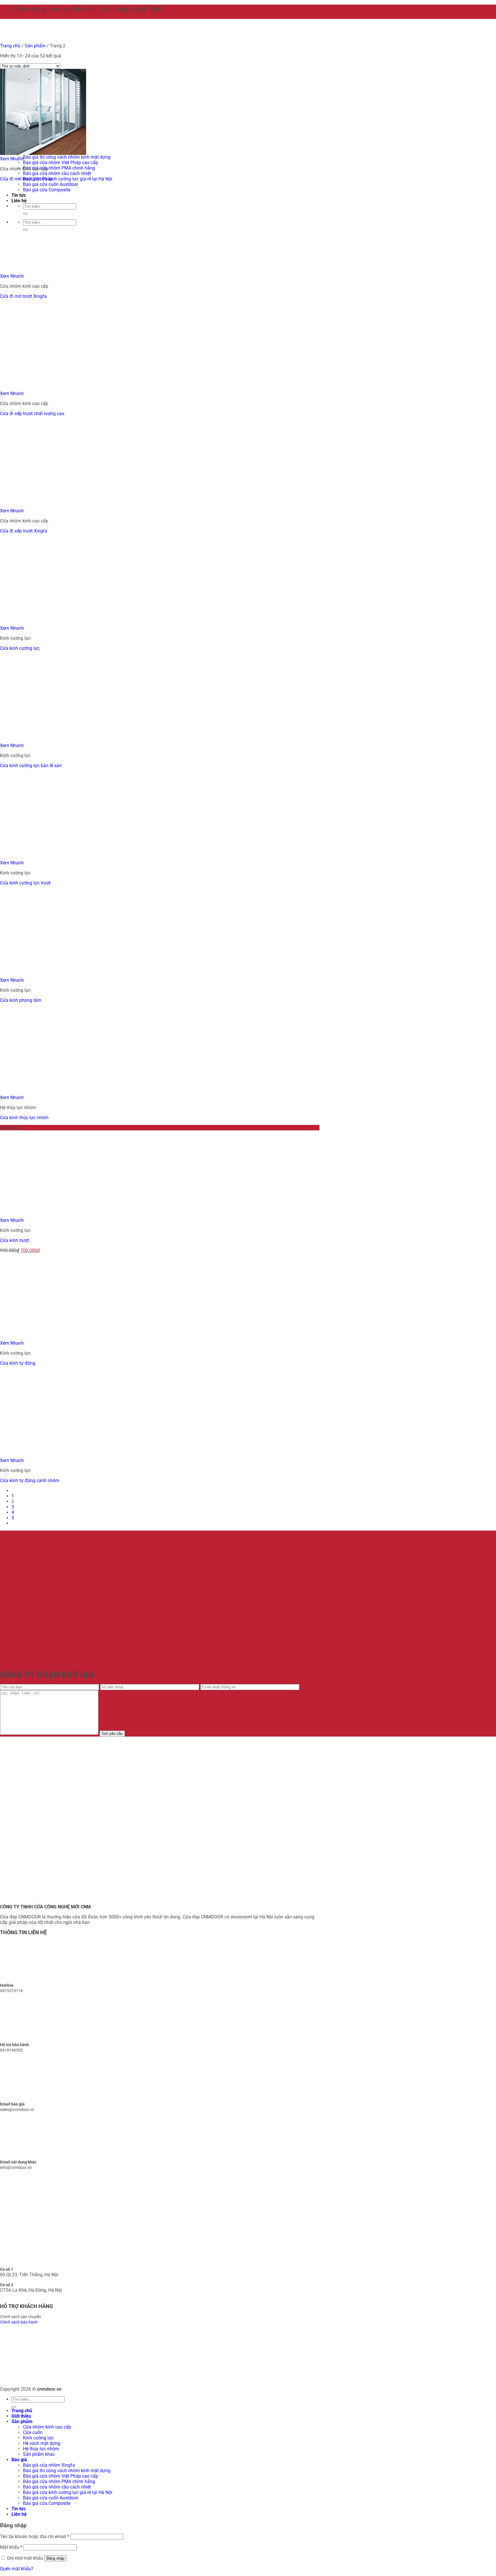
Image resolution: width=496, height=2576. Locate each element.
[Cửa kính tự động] (43, 1338)
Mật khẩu (11, 2547)
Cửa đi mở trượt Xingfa (23, 296)
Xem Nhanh (12, 159)
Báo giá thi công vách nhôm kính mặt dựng (67, 157)
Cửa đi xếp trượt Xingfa (24, 531)
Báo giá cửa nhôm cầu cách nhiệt (57, 173)
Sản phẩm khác (39, 2454)
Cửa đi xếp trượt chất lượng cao (32, 414)
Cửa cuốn (33, 2432)
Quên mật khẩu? (17, 2569)
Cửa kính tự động (18, 1363)
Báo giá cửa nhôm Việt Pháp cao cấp (61, 163)
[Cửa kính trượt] (86, 1215)
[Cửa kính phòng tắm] (43, 975)
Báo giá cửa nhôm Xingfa (49, 2465)
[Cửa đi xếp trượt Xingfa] (43, 505)
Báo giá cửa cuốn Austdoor (51, 184)
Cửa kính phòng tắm (21, 1000)
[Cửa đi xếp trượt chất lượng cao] (86, 388)
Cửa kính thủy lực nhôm (24, 1118)
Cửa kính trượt (14, 1240)
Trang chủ (22, 2411)
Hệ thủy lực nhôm (41, 2449)
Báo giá (19, 2460)
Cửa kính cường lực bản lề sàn (31, 766)
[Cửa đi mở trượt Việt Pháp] (43, 153)
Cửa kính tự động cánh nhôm (30, 1481)
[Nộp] (14, 2407)
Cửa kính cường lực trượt (25, 883)
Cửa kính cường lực (20, 648)
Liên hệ (19, 2514)
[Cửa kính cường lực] (86, 623)
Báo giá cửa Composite (47, 2503)
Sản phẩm (22, 2422)
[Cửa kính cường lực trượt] (43, 857)
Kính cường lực (38, 2438)
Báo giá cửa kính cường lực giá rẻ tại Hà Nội (68, 179)
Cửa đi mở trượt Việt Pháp (26, 179)
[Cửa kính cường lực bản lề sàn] (43, 740)
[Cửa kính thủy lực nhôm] (43, 1092)
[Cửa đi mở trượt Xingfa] (43, 271)
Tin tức (19, 2509)
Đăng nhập (55, 2558)
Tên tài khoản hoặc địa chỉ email (35, 2537)
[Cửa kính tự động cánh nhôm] (86, 1455)
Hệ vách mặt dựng (42, 2443)
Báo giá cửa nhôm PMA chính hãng (59, 168)
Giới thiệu (21, 2416)
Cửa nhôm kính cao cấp (47, 2427)
